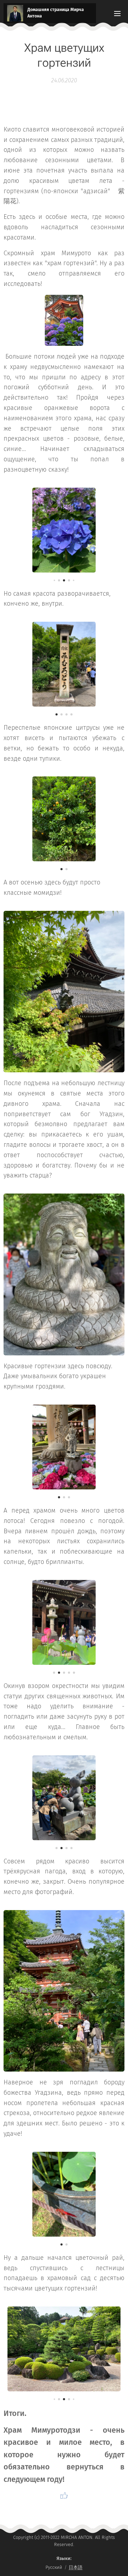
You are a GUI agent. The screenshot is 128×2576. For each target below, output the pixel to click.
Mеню (117, 13)
